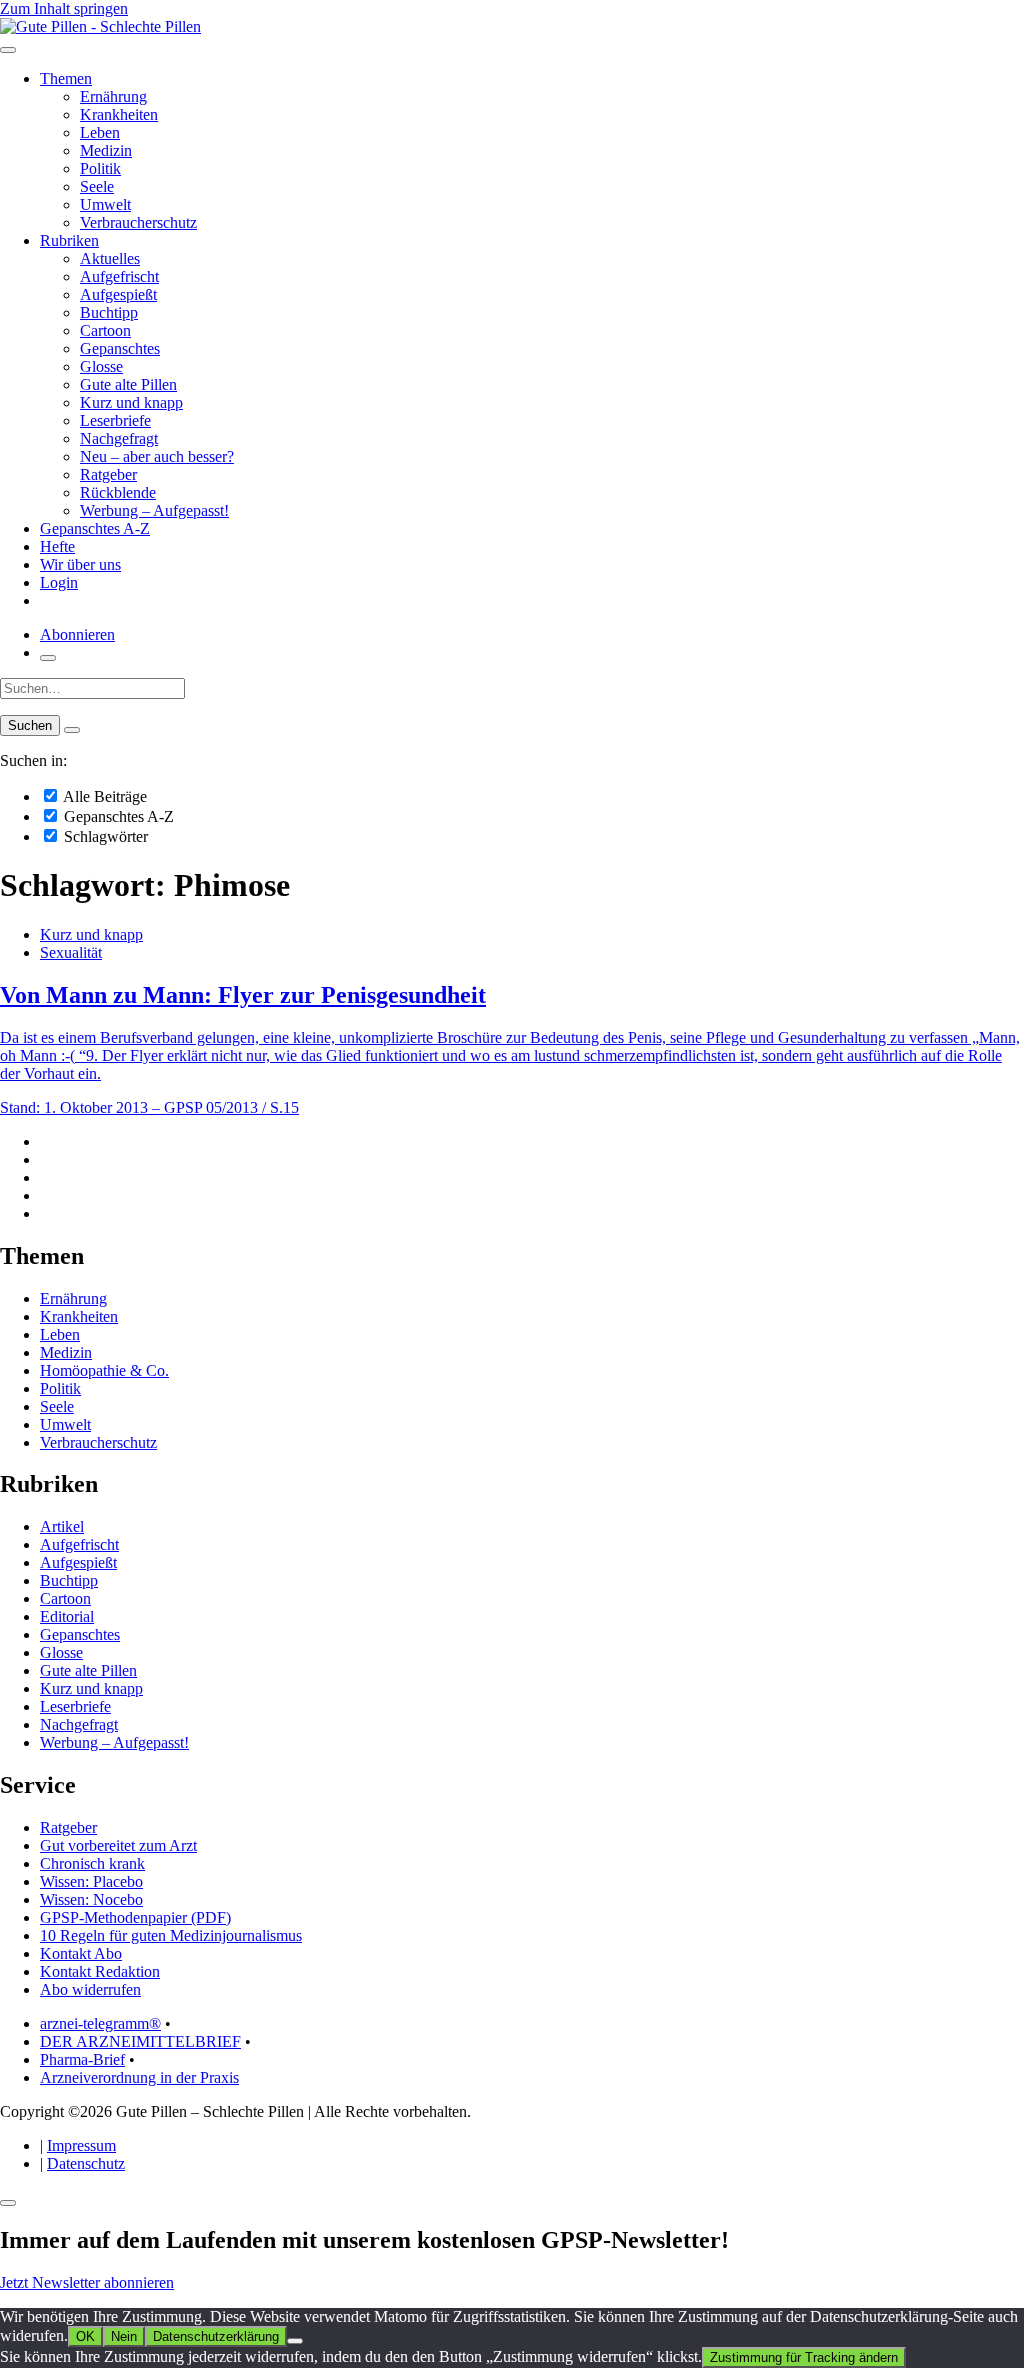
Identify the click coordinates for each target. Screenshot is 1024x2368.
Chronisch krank (92, 1863)
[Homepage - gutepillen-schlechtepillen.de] (100, 26)
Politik (100, 168)
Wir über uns (80, 564)
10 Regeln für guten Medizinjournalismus (171, 1935)
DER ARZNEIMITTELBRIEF (140, 2041)
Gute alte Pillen (128, 384)
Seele (97, 186)
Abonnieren (77, 634)
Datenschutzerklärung (216, 2336)
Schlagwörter (104, 836)
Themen (66, 78)
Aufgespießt (118, 294)
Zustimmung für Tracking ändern (804, 2357)
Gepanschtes (120, 348)
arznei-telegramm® (100, 2023)
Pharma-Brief (82, 2059)
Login (59, 582)
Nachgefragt (119, 438)
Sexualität (71, 952)
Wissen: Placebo (91, 1881)
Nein (124, 2336)
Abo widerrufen (90, 1989)
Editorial (67, 1616)
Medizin (106, 150)
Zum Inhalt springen (64, 8)
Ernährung (113, 96)
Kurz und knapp (131, 402)
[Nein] (295, 2341)
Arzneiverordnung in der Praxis (139, 2077)
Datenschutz (86, 2163)
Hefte (57, 546)
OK (85, 2336)
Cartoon (105, 330)
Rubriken (69, 240)
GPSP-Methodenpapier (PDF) (135, 1917)
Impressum (81, 2145)
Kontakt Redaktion (100, 1971)
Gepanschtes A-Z (95, 528)
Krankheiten (119, 114)
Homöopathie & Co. (104, 1370)
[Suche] (48, 658)
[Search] (72, 730)
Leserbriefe (115, 420)
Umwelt (105, 204)
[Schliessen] (8, 2203)
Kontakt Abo (81, 1953)
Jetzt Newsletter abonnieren (87, 2282)
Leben (100, 132)
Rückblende (118, 492)
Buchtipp (109, 312)
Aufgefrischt (119, 276)
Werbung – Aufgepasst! (154, 510)
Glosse (101, 366)
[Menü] (8, 50)
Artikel (62, 1526)
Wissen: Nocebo (91, 1899)
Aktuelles (110, 258)
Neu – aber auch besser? (157, 456)
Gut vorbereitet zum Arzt (118, 1845)
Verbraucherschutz (138, 222)
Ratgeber (108, 474)
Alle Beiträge (103, 796)
